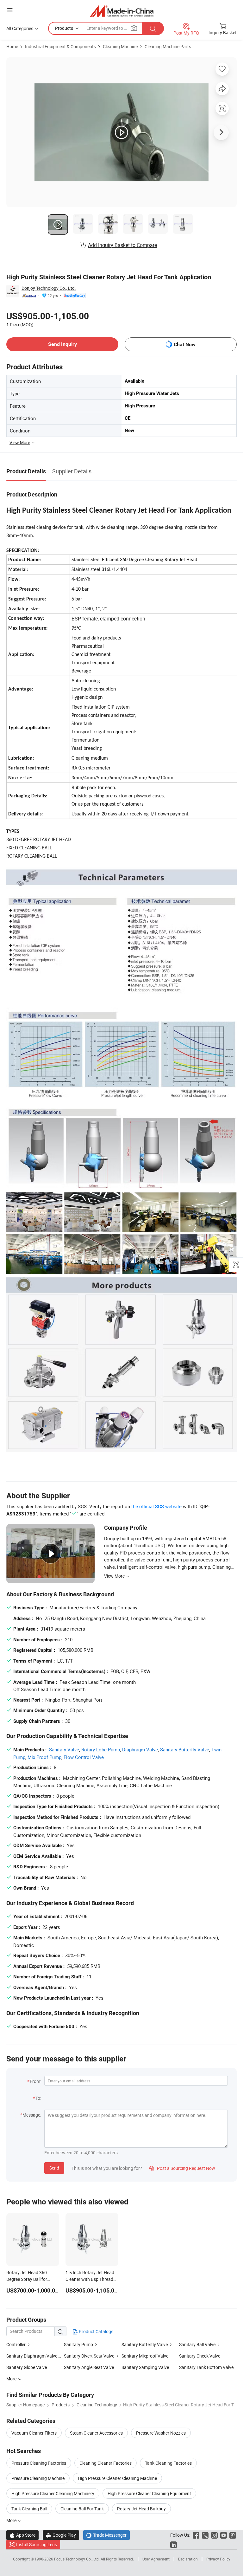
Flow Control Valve (84, 1757)
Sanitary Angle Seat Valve (89, 2367)
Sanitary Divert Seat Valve (89, 2356)
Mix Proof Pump (44, 1757)
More (12, 2520)
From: (35, 2081)
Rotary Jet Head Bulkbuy (141, 2509)
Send (54, 2168)
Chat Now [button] (185, 344)
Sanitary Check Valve (200, 2356)
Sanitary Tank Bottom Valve (206, 2367)
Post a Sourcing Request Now (182, 2168)
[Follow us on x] (205, 2535)
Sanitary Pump (78, 2344)
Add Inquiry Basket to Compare (122, 245)
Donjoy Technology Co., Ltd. (49, 288)
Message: (32, 2115)
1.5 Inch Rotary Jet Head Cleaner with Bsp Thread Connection (90, 2279)
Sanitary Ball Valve (197, 2344)
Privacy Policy (218, 2559)
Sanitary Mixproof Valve (145, 2356)
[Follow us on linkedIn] (174, 2544)
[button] (10, 10)
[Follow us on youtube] (224, 2535)
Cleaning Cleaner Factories (106, 2463)
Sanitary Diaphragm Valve (32, 2356)
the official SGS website (156, 1506)
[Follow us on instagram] (214, 2535)
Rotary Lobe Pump (101, 1749)
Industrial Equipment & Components (60, 46)
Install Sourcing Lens (37, 2544)
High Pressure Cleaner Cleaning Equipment (149, 2493)
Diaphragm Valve (140, 1749)
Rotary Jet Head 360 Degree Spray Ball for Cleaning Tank (27, 2279)
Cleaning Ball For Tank (82, 2509)
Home (12, 46)
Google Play (61, 2535)
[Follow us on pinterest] (233, 2535)
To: (38, 2098)
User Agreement (156, 2559)
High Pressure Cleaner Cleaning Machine (117, 2478)
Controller (16, 2344)
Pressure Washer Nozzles (161, 2433)
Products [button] (64, 28)
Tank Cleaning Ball (29, 2509)
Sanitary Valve (64, 1749)
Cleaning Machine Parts (168, 46)
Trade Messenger (106, 2535)
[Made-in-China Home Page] (122, 11)
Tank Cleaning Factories (168, 2463)
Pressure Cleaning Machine (38, 2478)
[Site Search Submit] (153, 28)
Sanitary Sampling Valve (145, 2367)
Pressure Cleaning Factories (39, 2463)
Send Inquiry (62, 344)
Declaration (188, 2559)
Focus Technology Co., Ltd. (77, 2559)
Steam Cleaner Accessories (96, 2433)
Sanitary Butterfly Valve (185, 1749)
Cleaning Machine (120, 46)
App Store (22, 2535)
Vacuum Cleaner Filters (34, 2433)
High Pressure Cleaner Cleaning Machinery (53, 2493)
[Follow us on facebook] (196, 2535)
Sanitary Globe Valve (27, 2367)
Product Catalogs (96, 2331)
